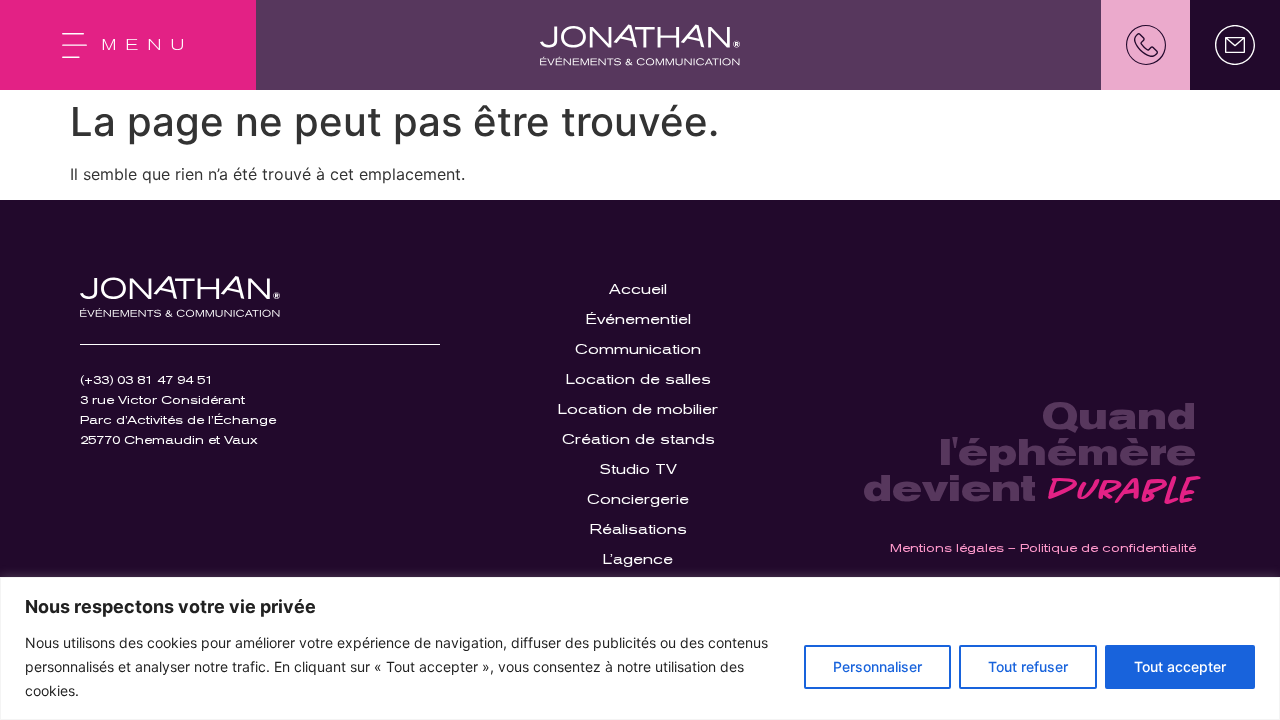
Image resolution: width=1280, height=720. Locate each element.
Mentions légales (947, 548)
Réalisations (638, 529)
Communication (638, 349)
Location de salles (638, 379)
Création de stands (638, 439)
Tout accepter (1180, 666)
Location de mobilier (638, 409)
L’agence (638, 559)
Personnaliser (877, 666)
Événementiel (638, 319)
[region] (640, 648)
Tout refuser (1028, 666)
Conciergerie (638, 499)
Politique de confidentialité (1108, 548)
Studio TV (638, 469)
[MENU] (74, 45)
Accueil (638, 289)
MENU (148, 44)
